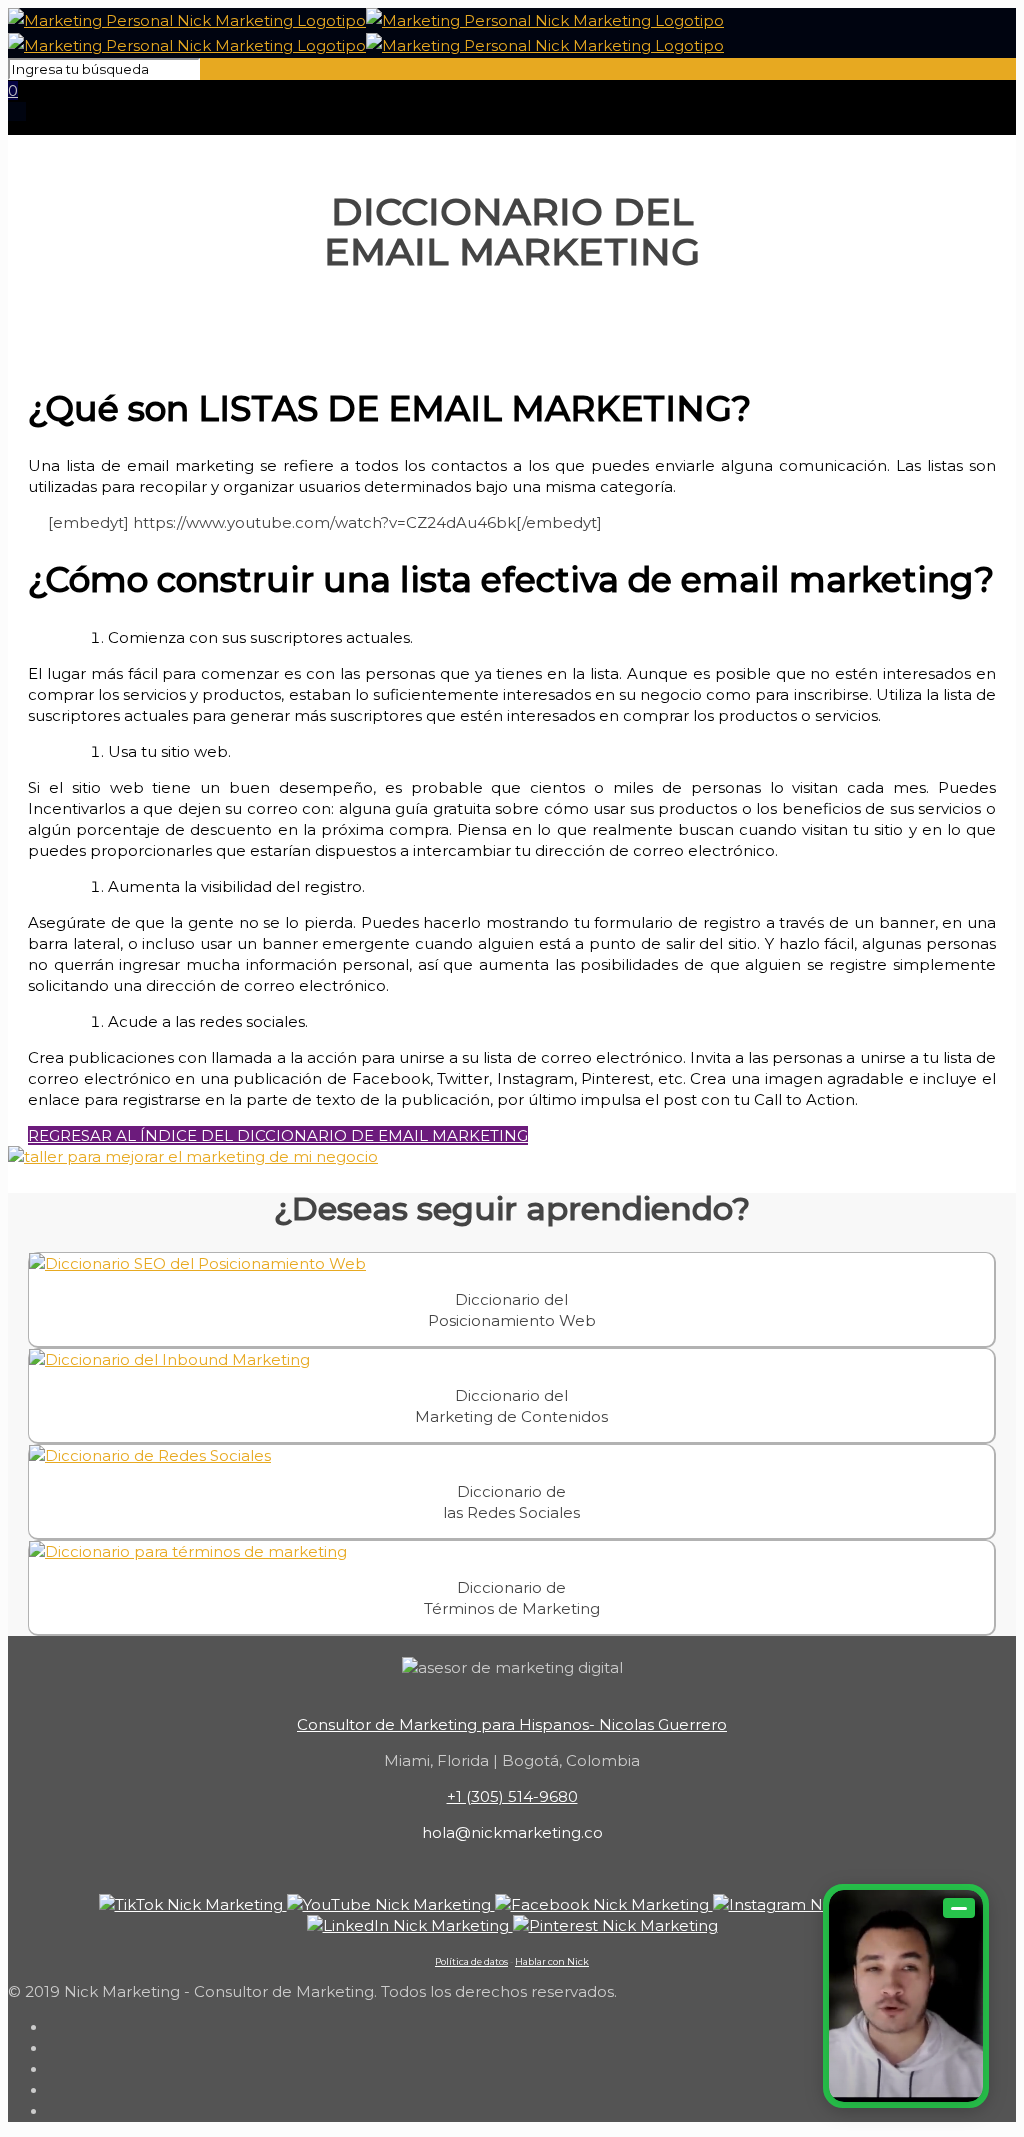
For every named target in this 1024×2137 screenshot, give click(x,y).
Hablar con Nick (552, 1961)
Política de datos (471, 1961)
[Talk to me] (906, 1996)
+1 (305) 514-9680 (512, 1796)
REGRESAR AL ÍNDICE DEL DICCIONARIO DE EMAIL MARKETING (278, 1135)
